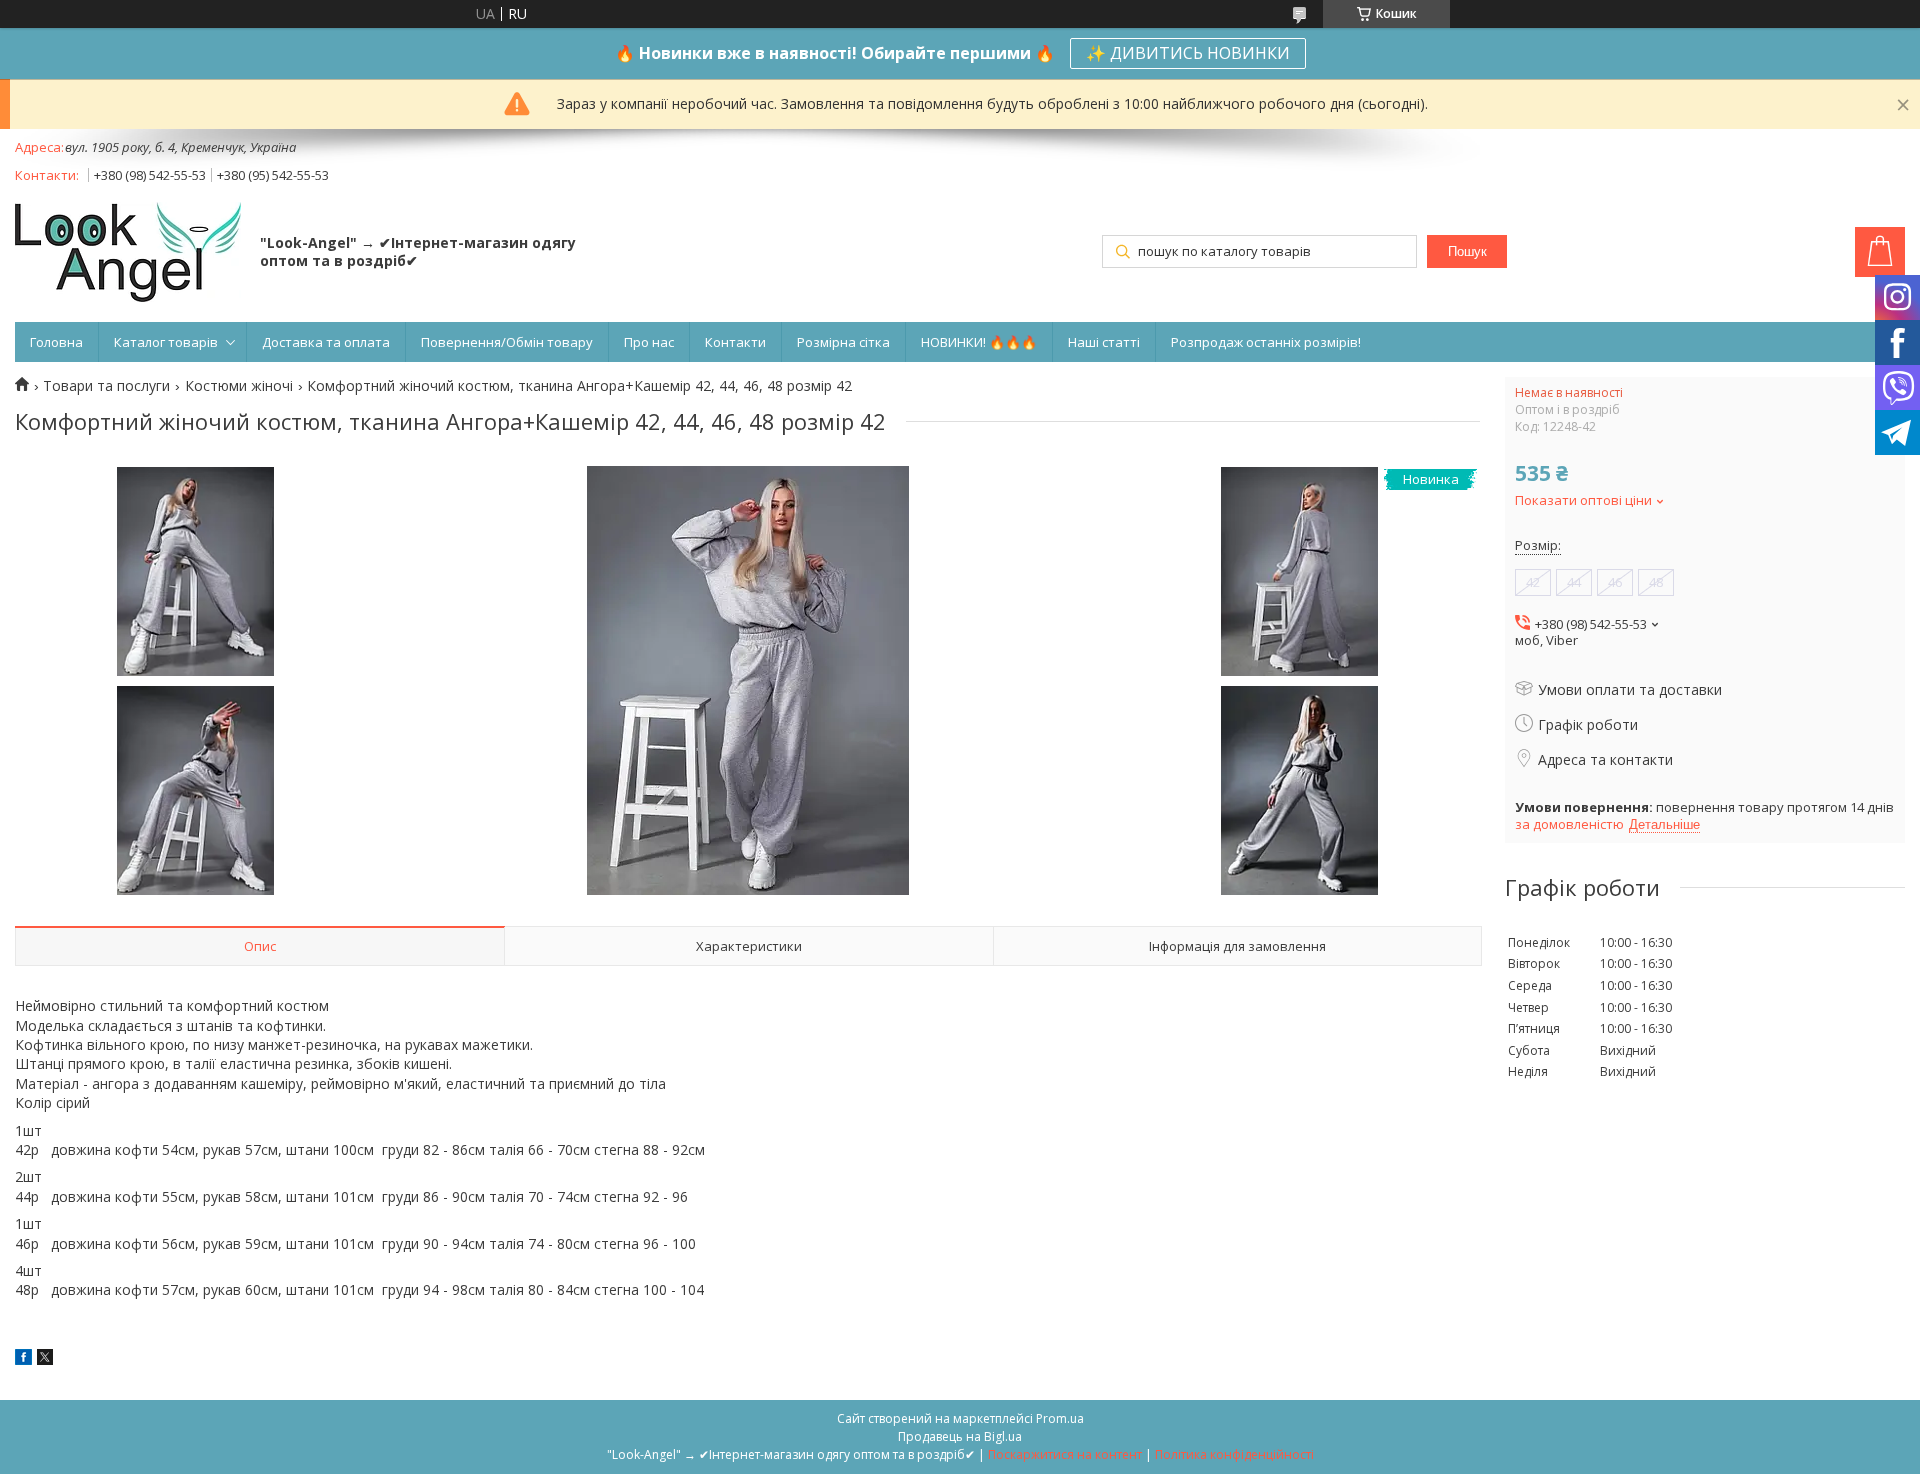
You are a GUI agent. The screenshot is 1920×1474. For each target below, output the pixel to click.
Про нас (649, 342)
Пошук (1467, 251)
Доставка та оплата (326, 342)
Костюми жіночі (239, 386)
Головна (56, 342)
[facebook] (23, 1359)
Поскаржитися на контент (1065, 1454)
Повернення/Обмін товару (507, 342)
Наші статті (1104, 342)
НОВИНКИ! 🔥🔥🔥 (979, 342)
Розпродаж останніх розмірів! (1266, 342)
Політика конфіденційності (1234, 1454)
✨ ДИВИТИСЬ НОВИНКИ (1188, 53)
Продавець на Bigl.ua (960, 1436)
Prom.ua (1060, 1418)
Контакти (735, 342)
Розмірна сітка (843, 342)
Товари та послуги (106, 386)
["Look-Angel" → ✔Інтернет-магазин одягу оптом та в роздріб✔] (128, 254)
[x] (45, 1359)
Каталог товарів (166, 342)
